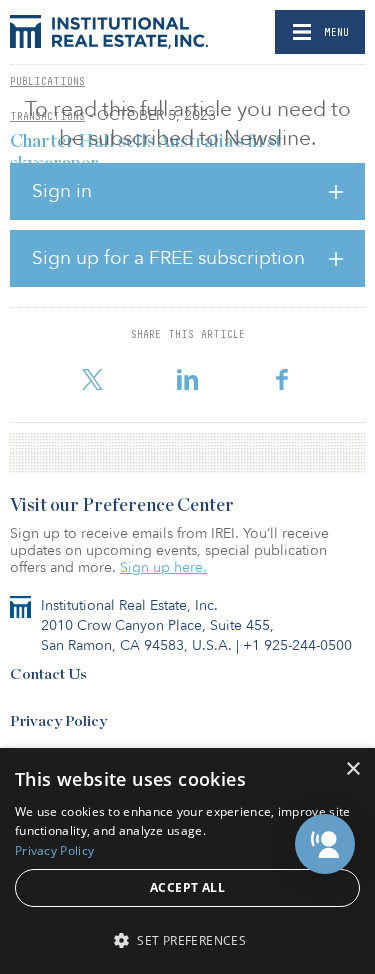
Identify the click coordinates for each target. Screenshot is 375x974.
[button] (325, 844)
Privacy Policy (58, 721)
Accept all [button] (187, 887)
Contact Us (48, 674)
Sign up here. (163, 567)
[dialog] (187, 861)
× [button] (352, 769)
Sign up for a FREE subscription (168, 258)
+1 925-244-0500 (297, 645)
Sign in (62, 191)
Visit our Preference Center (122, 506)
